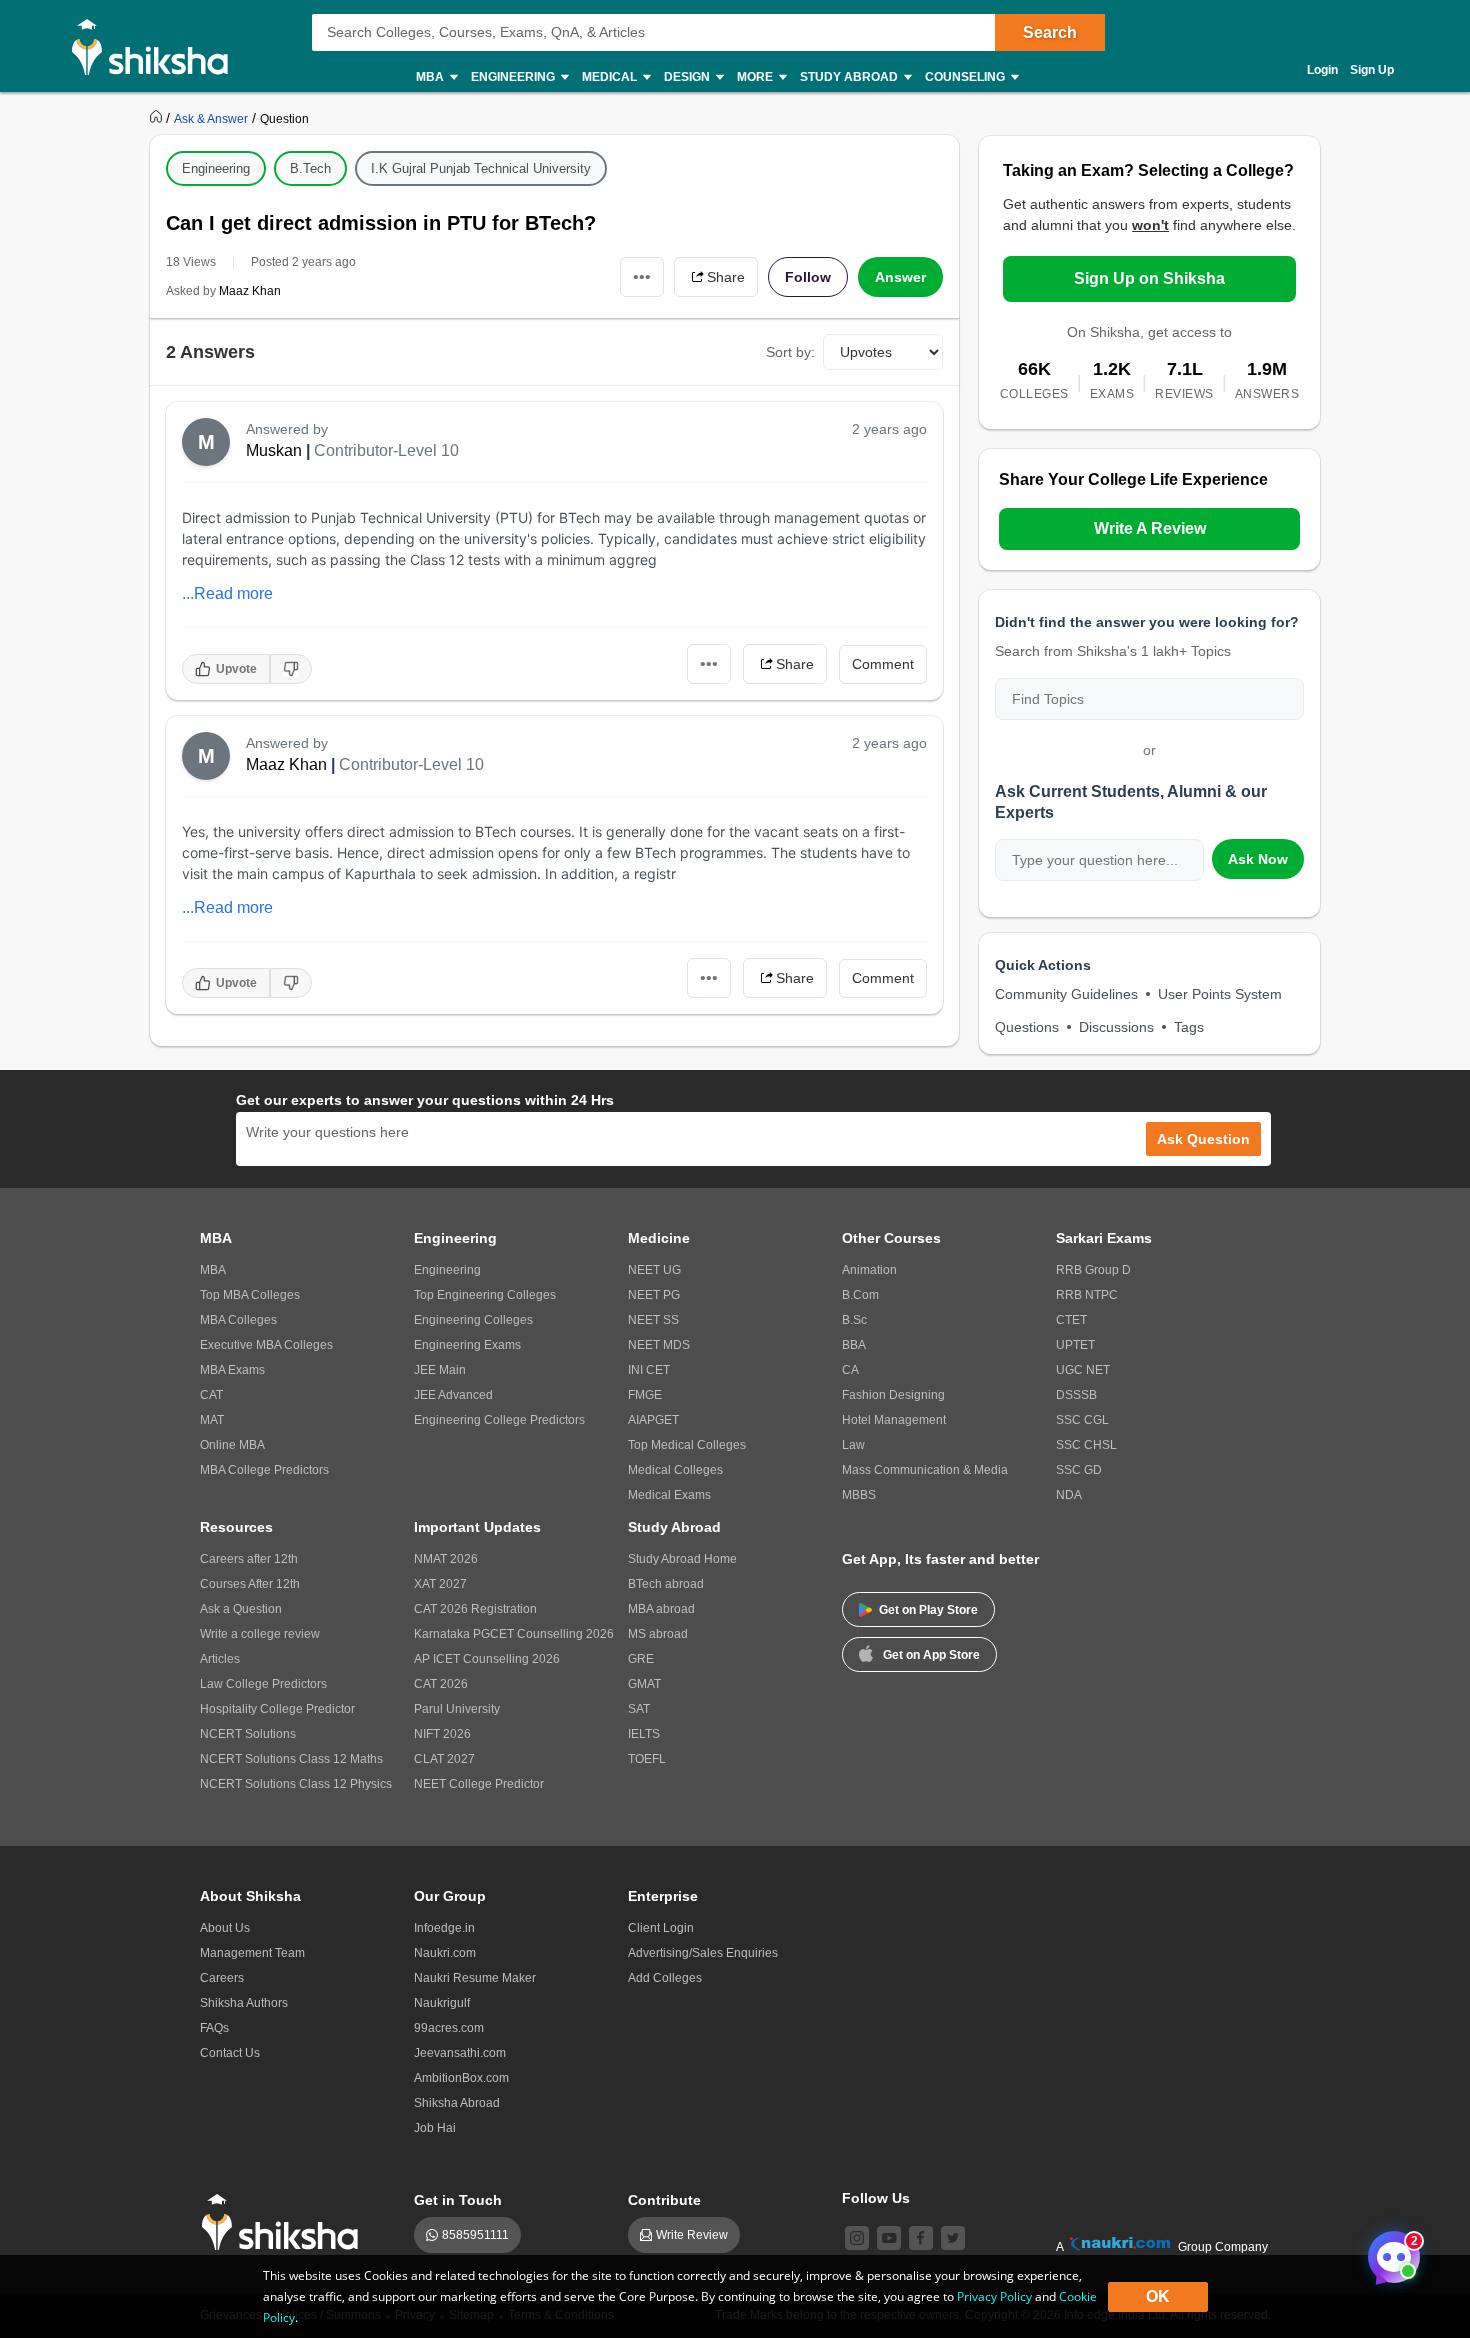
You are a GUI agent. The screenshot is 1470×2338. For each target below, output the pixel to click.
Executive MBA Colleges (266, 1345)
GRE (641, 1659)
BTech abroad (666, 1584)
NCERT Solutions (248, 1734)
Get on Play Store (928, 1610)
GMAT (644, 1684)
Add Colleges (665, 1978)
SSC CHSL (1086, 1445)
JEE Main (440, 1370)
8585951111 (475, 2235)
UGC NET (1083, 1370)
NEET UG (654, 1270)
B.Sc (854, 1320)
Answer (900, 277)
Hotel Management (894, 1420)
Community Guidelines (1066, 994)
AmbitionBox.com (461, 2078)
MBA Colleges (238, 1320)
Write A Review (1150, 528)
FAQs (214, 2028)
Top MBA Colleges (250, 1295)
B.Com (860, 1295)
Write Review (692, 2235)
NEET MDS (659, 1345)
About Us (225, 1928)
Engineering (216, 168)
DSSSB (1076, 1395)
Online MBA (232, 1445)
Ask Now (1258, 859)
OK (1158, 2296)
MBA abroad (661, 1609)
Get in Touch (458, 2200)
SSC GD (1079, 1470)
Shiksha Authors (244, 2003)
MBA (213, 1270)
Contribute (664, 2200)
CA (850, 1370)
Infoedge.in (444, 1928)
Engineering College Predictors (499, 1420)
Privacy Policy (994, 2296)
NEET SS (653, 1320)
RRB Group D (1093, 1270)
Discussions (1116, 1027)
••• (642, 276)
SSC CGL (1082, 1420)
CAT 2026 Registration (475, 1609)
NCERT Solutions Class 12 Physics (296, 1784)
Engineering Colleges (473, 1320)
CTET (1071, 1320)
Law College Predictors (263, 1684)
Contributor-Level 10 (386, 450)
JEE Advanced (453, 1395)
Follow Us (876, 2198)
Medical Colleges (675, 1470)
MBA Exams (232, 1370)
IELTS (644, 1734)
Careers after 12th (249, 1559)
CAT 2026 (441, 1684)
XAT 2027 (440, 1584)
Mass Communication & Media (925, 1470)
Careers (222, 1978)
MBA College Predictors (264, 1470)
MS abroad (658, 1634)
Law (853, 1445)
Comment (883, 664)
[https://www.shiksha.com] (158, 118)
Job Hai (435, 2128)
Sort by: (790, 352)
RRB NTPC (1087, 1295)
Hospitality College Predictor (277, 1709)
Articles (220, 1659)
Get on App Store (931, 1655)
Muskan (274, 450)
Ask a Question (241, 1609)
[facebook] (921, 2238)
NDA (1069, 1495)
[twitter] (953, 2238)
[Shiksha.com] (157, 46)
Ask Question (1203, 1139)
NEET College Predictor (479, 1784)
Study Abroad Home (682, 1559)
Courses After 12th (250, 1584)
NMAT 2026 (446, 1559)
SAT (639, 1709)
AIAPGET (653, 1420)
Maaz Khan (250, 291)
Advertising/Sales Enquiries (703, 1953)
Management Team (252, 1953)
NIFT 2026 (442, 1734)
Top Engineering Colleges (485, 1295)
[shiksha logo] (285, 2222)
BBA (854, 1345)
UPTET (1075, 1345)
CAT (211, 1395)
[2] (1389, 2252)
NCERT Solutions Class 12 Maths (291, 1759)
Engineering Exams (467, 1345)
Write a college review (260, 1634)
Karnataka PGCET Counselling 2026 (514, 1634)
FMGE (645, 1395)
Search (1050, 32)
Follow (808, 277)
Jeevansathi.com (460, 2053)
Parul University (457, 1709)
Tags (1189, 1027)
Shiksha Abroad (457, 2103)
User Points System (1220, 994)
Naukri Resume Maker (475, 1978)
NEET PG (654, 1295)
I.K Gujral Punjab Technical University (481, 168)
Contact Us (230, 2053)
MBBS (859, 1495)
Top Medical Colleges (687, 1445)
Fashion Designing (893, 1395)
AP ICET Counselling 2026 (487, 1659)
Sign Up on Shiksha (1149, 278)
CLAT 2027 (444, 1759)
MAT (212, 1420)
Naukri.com (445, 1953)
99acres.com (449, 2028)
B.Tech (310, 168)
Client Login (661, 1928)
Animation (869, 1270)
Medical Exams (669, 1495)
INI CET (649, 1370)
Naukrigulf (442, 2003)
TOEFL (647, 1759)
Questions (1027, 1027)
